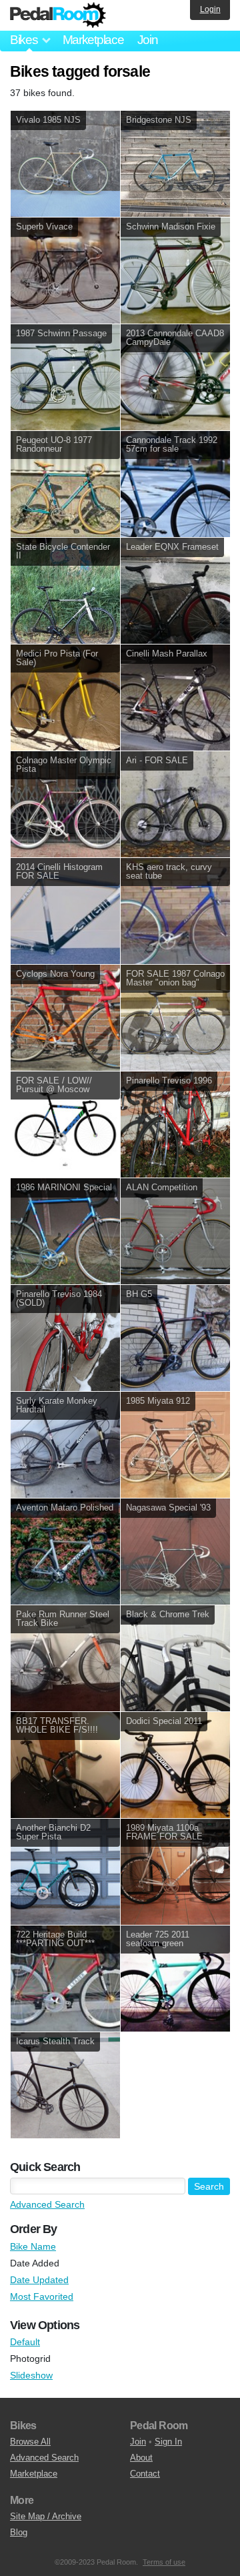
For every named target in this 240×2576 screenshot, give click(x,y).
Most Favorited (42, 2296)
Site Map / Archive (46, 2516)
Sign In (168, 2442)
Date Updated (39, 2280)
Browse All (30, 2442)
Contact (145, 2474)
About (141, 2458)
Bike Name (33, 2246)
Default (25, 2342)
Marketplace (93, 40)
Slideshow (31, 2375)
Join (148, 40)
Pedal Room (58, 15)
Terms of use (164, 2562)
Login (210, 9)
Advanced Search (47, 2204)
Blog (19, 2532)
